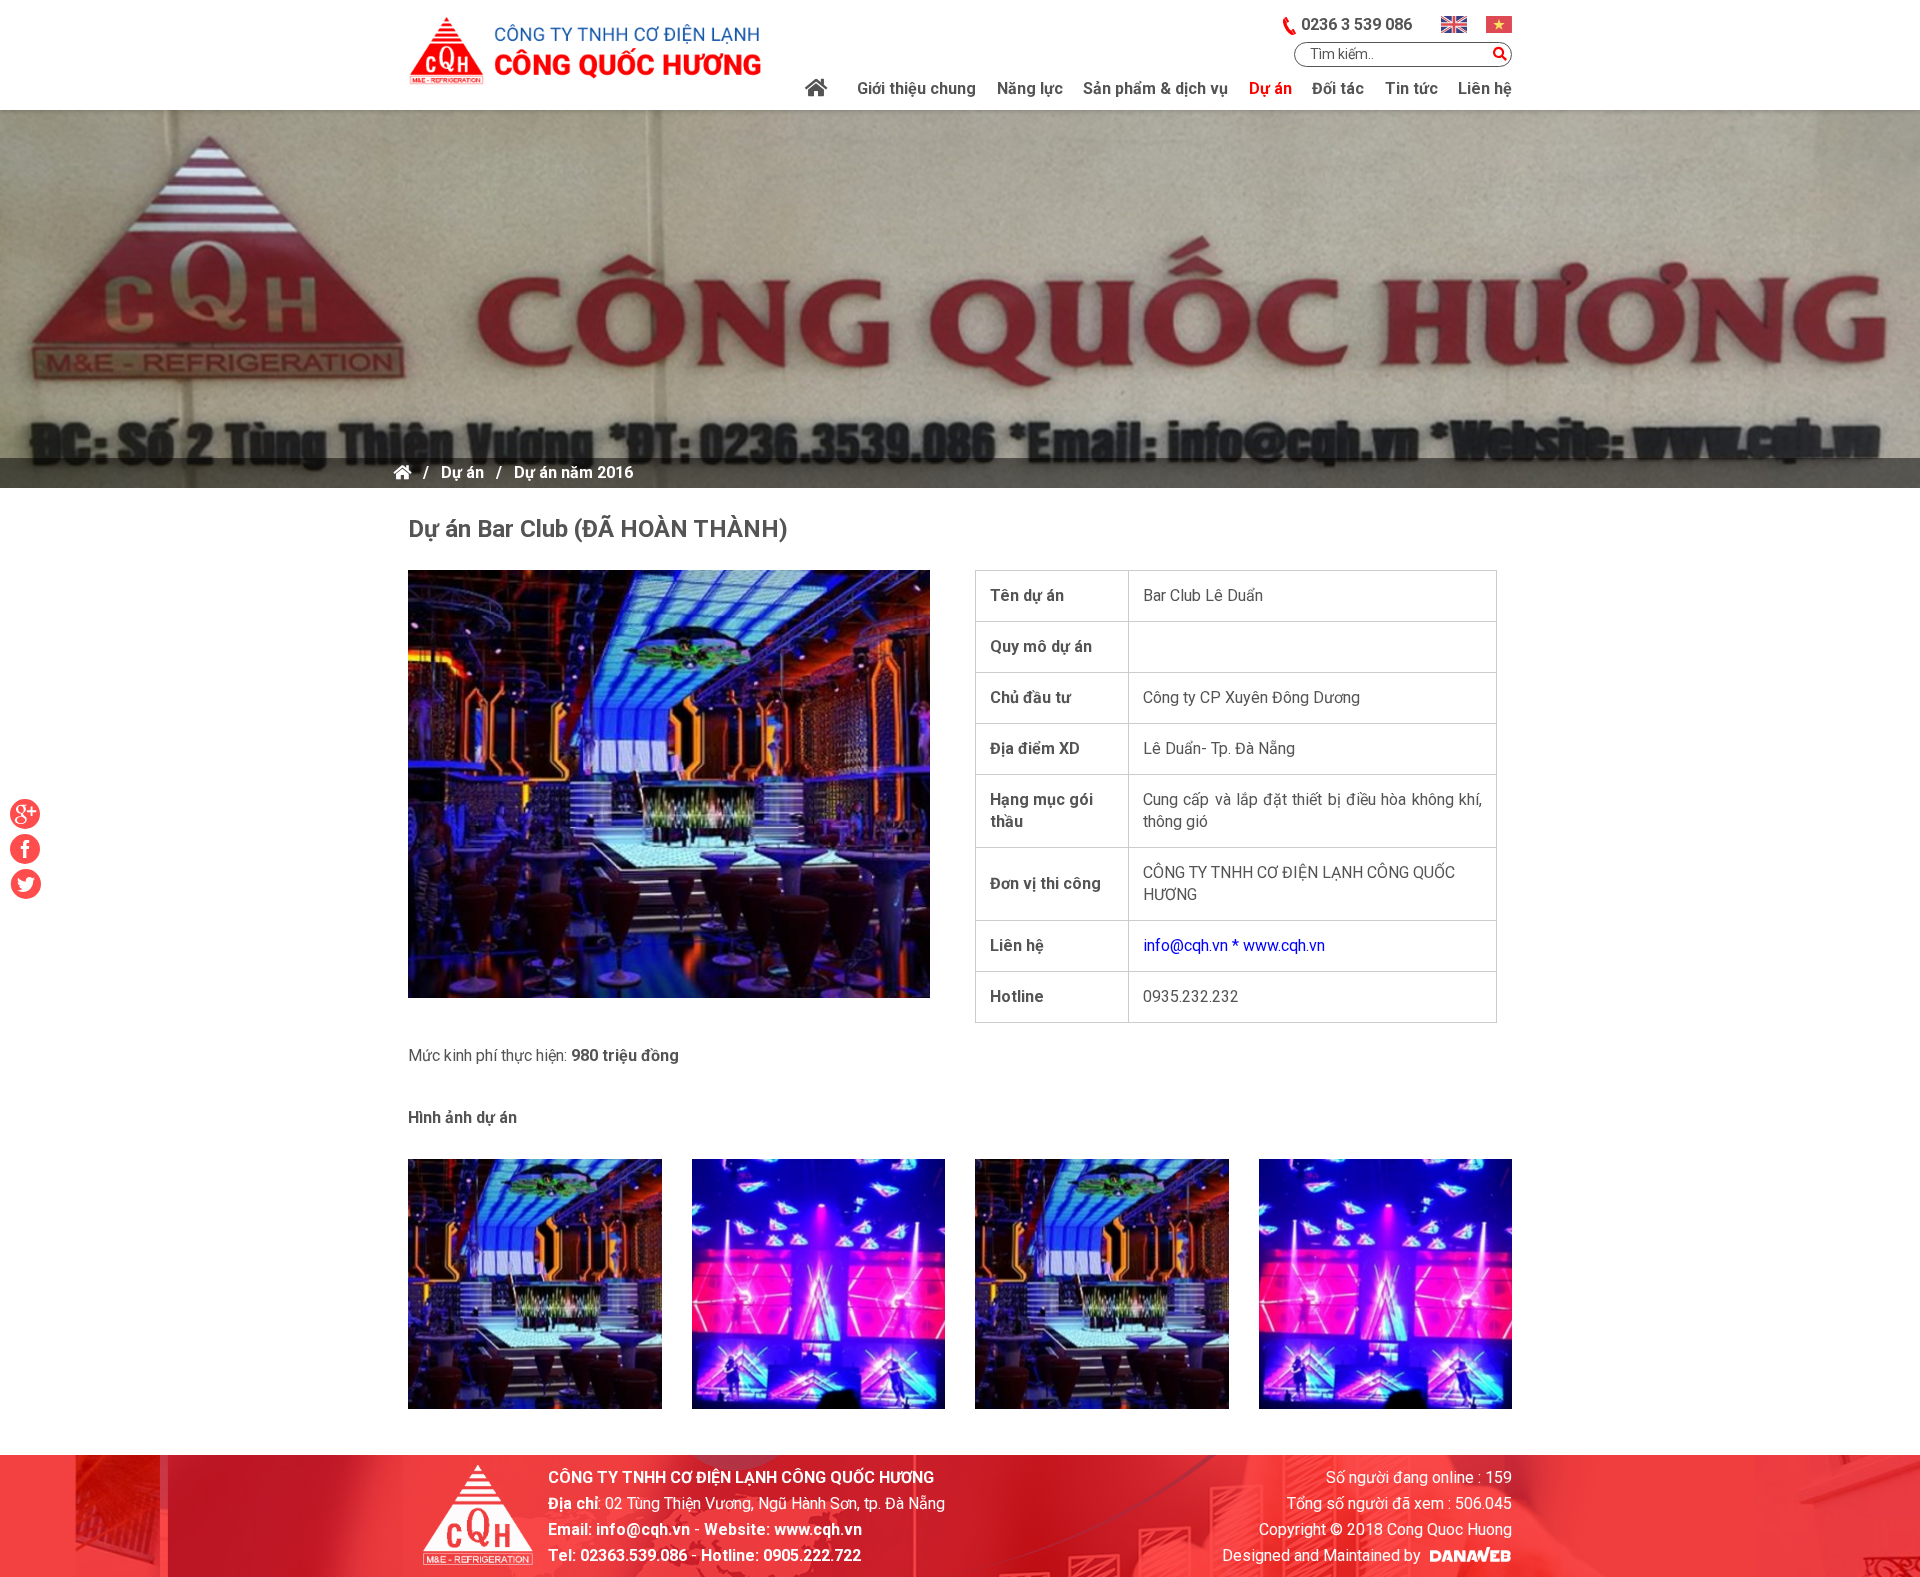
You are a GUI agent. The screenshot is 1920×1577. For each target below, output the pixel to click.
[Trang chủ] (817, 89)
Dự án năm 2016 (573, 472)
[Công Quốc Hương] (584, 43)
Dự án (462, 472)
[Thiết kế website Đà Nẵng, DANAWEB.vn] (1468, 1555)
